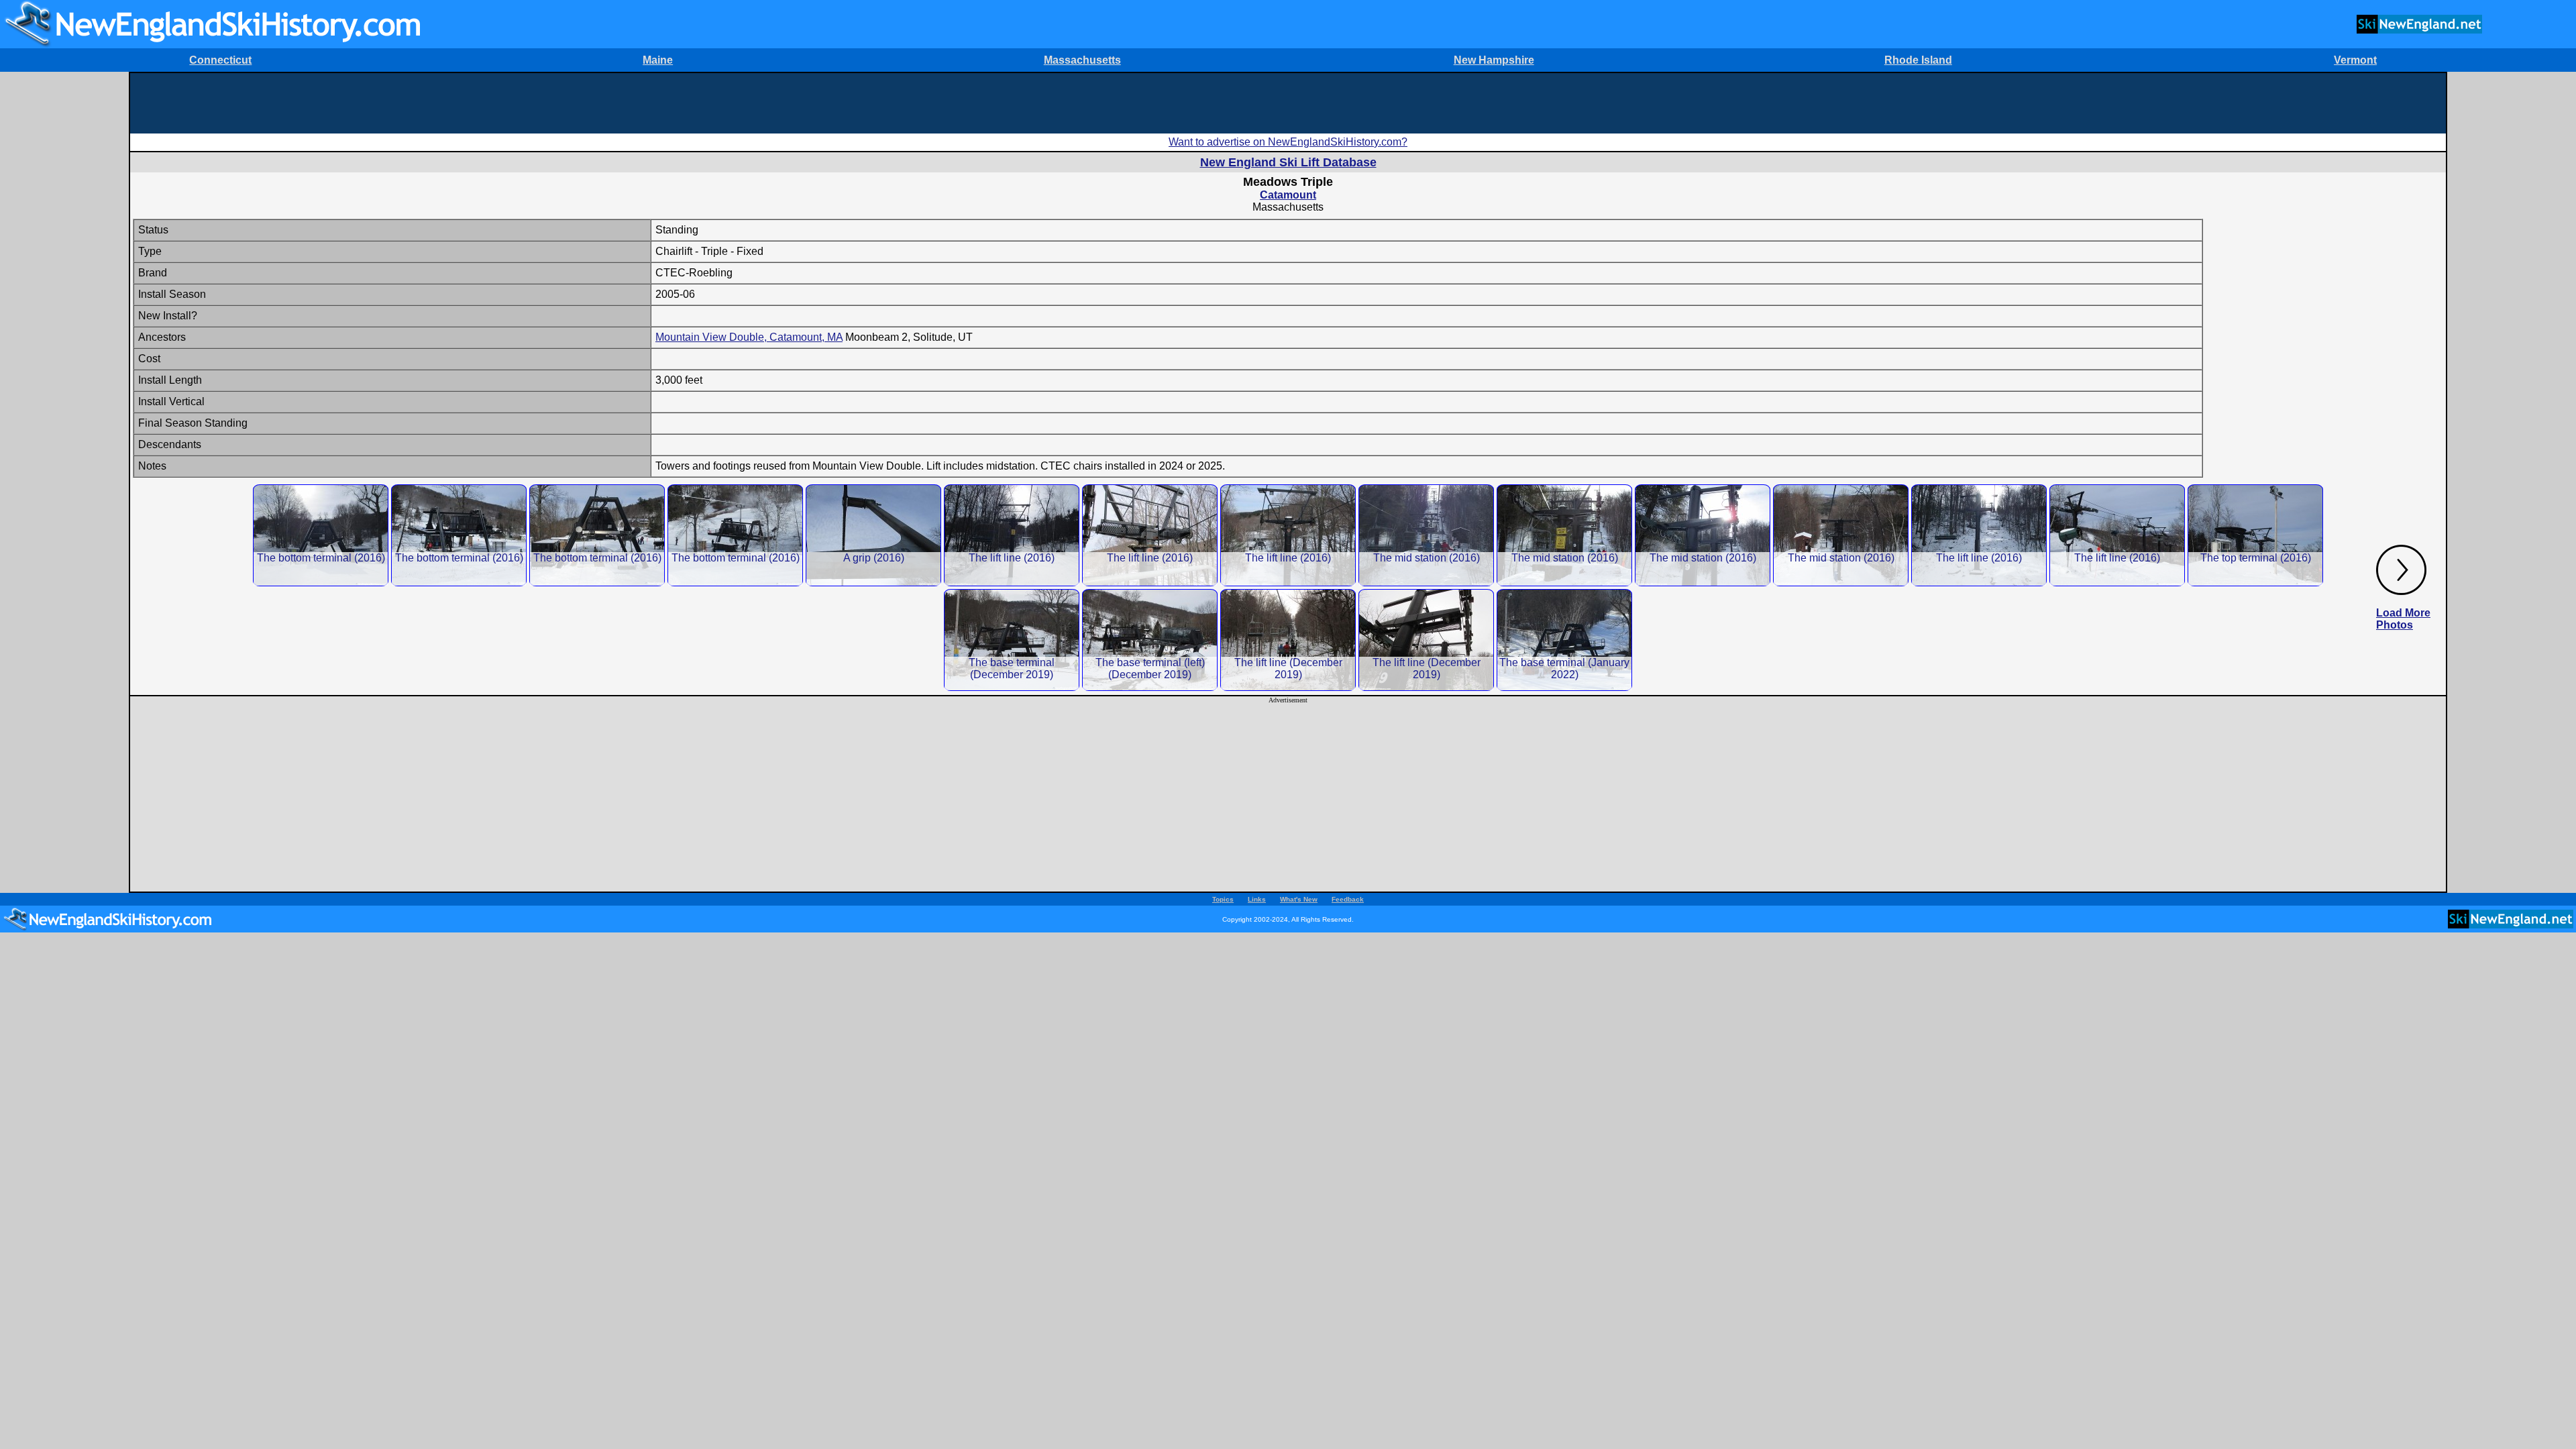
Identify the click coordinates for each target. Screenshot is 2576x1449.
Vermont (2355, 60)
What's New (1299, 899)
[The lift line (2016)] (1012, 535)
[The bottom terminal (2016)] (321, 535)
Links (1257, 899)
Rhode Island (1918, 60)
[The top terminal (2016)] (2255, 535)
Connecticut (220, 60)
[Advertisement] (1288, 103)
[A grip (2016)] (873, 535)
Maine (658, 60)
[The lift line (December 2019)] (1288, 640)
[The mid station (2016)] (1426, 535)
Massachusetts (1082, 60)
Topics (1223, 899)
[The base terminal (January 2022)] (1564, 640)
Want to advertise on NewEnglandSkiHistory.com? (1288, 142)
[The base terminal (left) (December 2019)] (1150, 640)
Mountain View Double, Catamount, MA (749, 337)
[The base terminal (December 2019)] (1012, 640)
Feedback (1348, 899)
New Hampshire (1494, 60)
